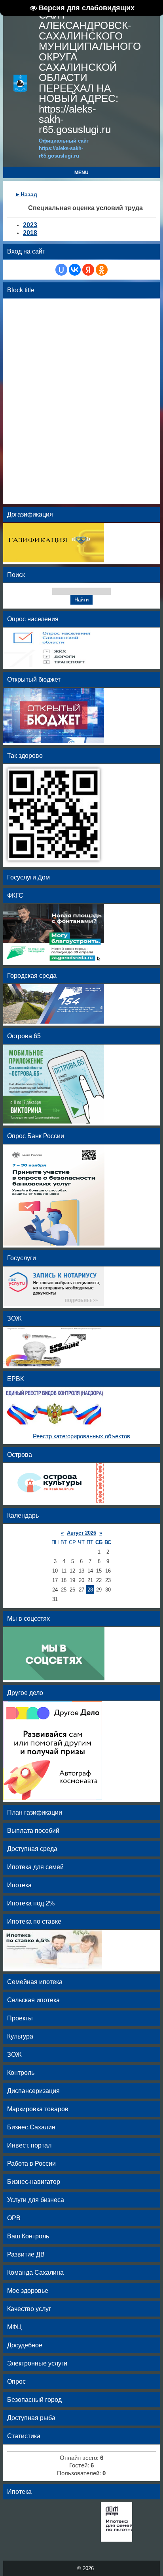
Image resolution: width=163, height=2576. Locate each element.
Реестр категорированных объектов (81, 1436)
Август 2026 (81, 1533)
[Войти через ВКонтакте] (75, 270)
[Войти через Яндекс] (88, 270)
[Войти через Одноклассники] (102, 270)
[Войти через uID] (61, 270)
